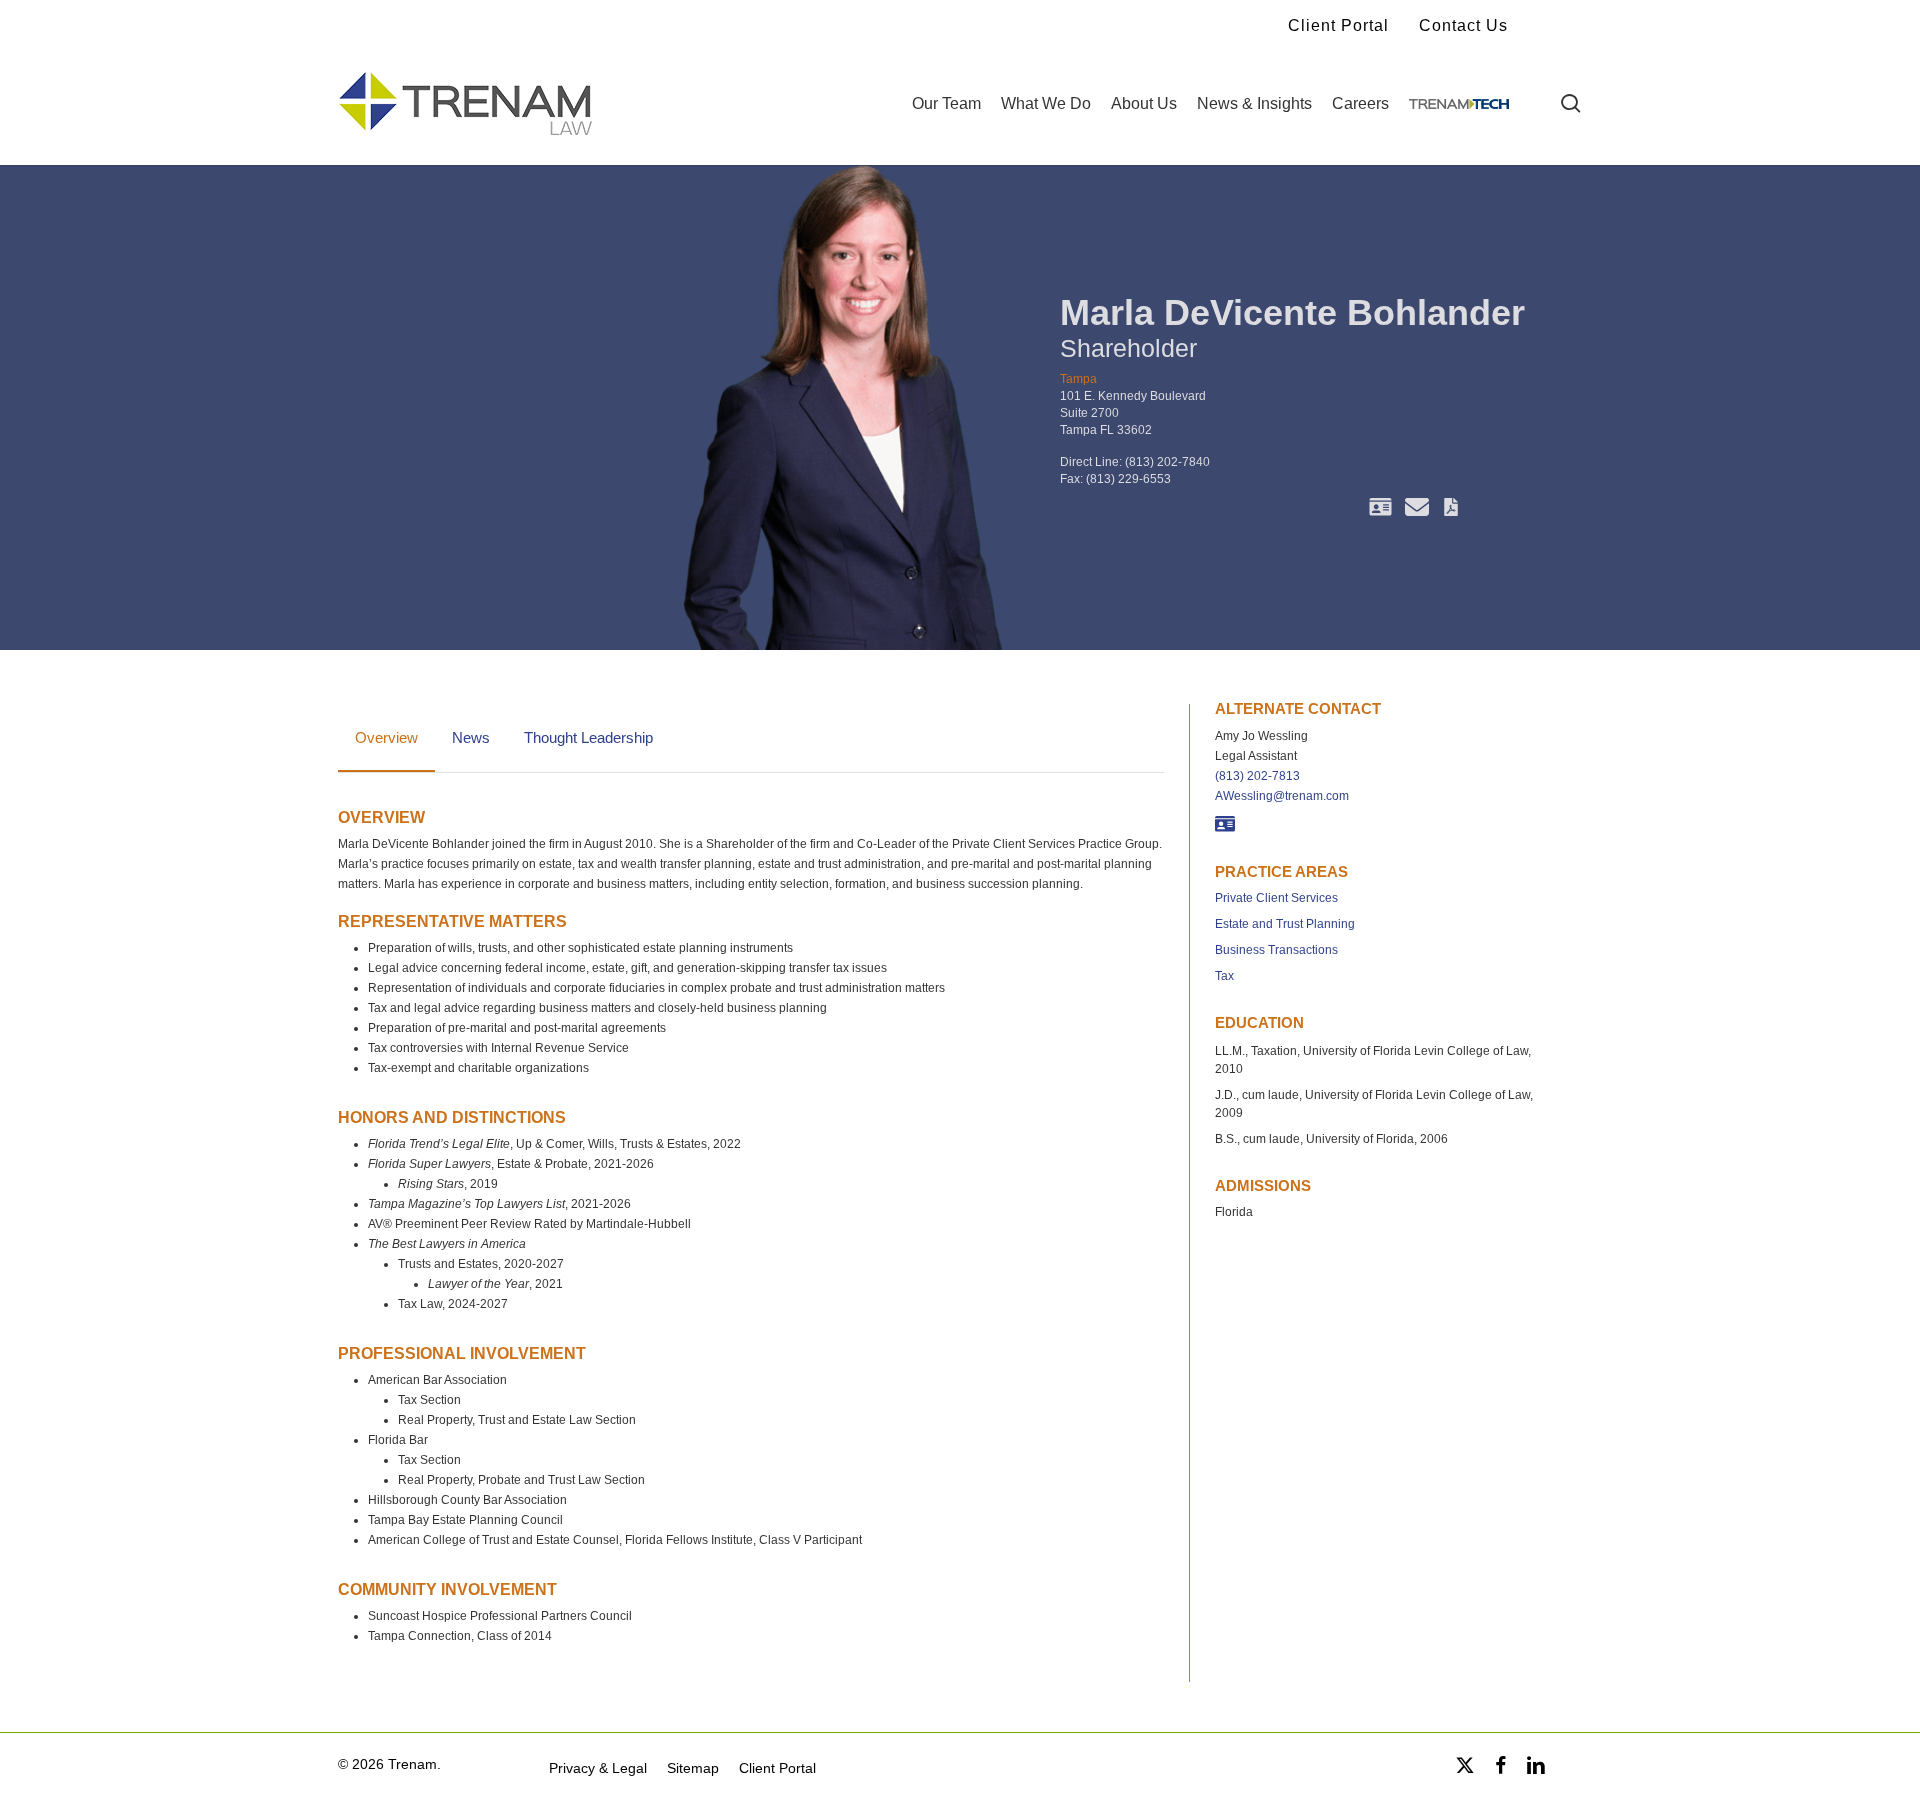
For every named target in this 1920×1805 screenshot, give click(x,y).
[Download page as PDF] (1451, 509)
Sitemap (693, 1768)
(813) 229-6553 (1128, 479)
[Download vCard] (1380, 509)
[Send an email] (1417, 509)
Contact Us (1463, 25)
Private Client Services (1276, 898)
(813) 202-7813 (1257, 776)
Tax (1224, 976)
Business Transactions (1276, 950)
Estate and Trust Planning (1285, 924)
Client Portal (1338, 25)
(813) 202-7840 (1167, 462)
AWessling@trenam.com (1282, 796)
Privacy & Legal (598, 1768)
